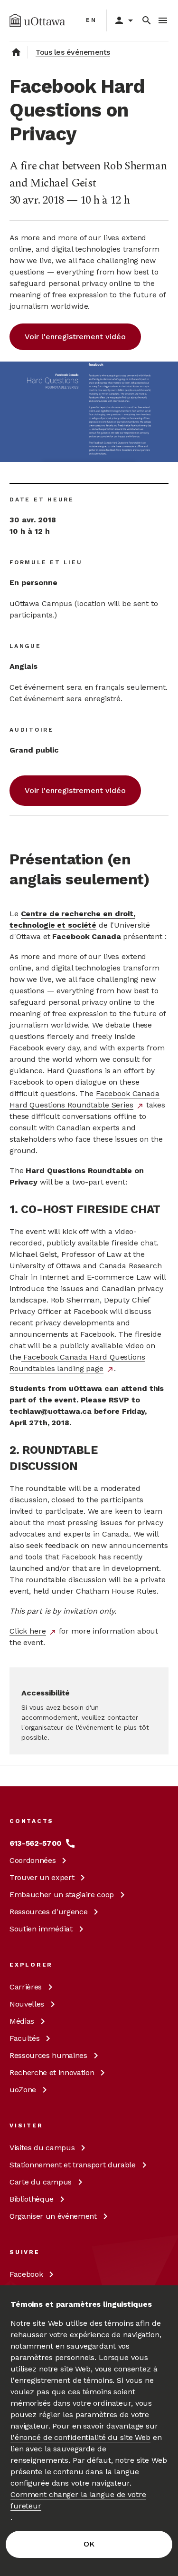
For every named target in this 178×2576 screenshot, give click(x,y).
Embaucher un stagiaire (62, 1895)
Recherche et (52, 2072)
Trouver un (42, 1877)
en (91, 20)
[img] (37, 20)
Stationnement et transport (73, 2165)
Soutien (41, 1929)
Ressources (48, 1912)
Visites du (42, 2148)
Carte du (41, 2182)
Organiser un (53, 2216)
